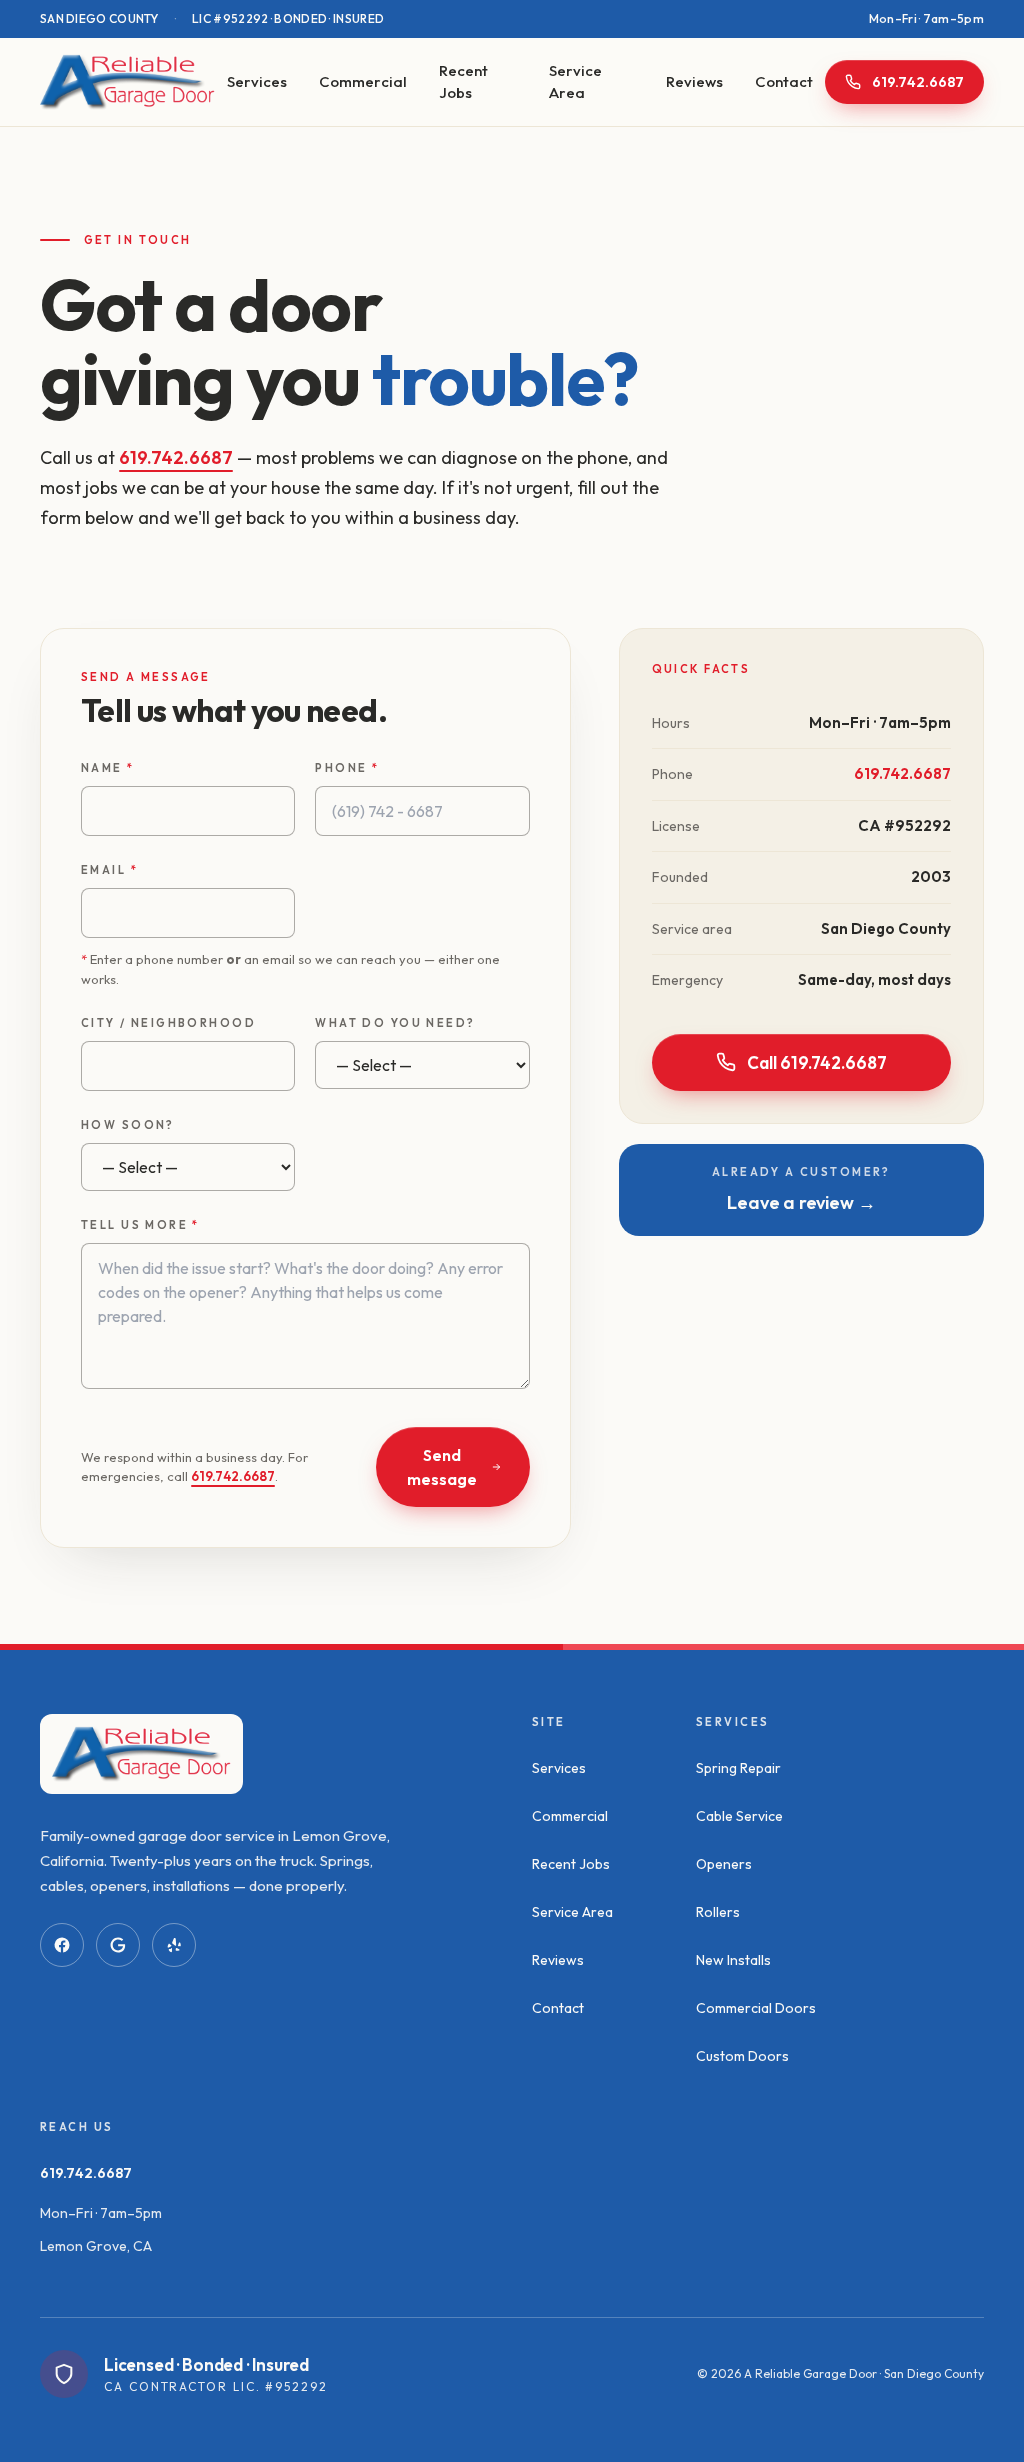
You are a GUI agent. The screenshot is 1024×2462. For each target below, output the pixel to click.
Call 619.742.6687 (817, 1062)
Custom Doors (742, 2056)
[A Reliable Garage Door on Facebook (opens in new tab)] (62, 1945)
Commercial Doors (756, 2008)
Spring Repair (738, 1768)
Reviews (694, 81)
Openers (724, 1864)
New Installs (733, 1960)
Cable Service (739, 1816)
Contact (784, 81)
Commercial (363, 81)
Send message (442, 1467)
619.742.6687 (176, 457)
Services (257, 81)
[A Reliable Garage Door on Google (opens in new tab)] (118, 1945)
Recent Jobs (463, 82)
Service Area (575, 82)
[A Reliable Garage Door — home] (127, 82)
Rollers (718, 1912)
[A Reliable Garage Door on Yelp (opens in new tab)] (174, 1945)
